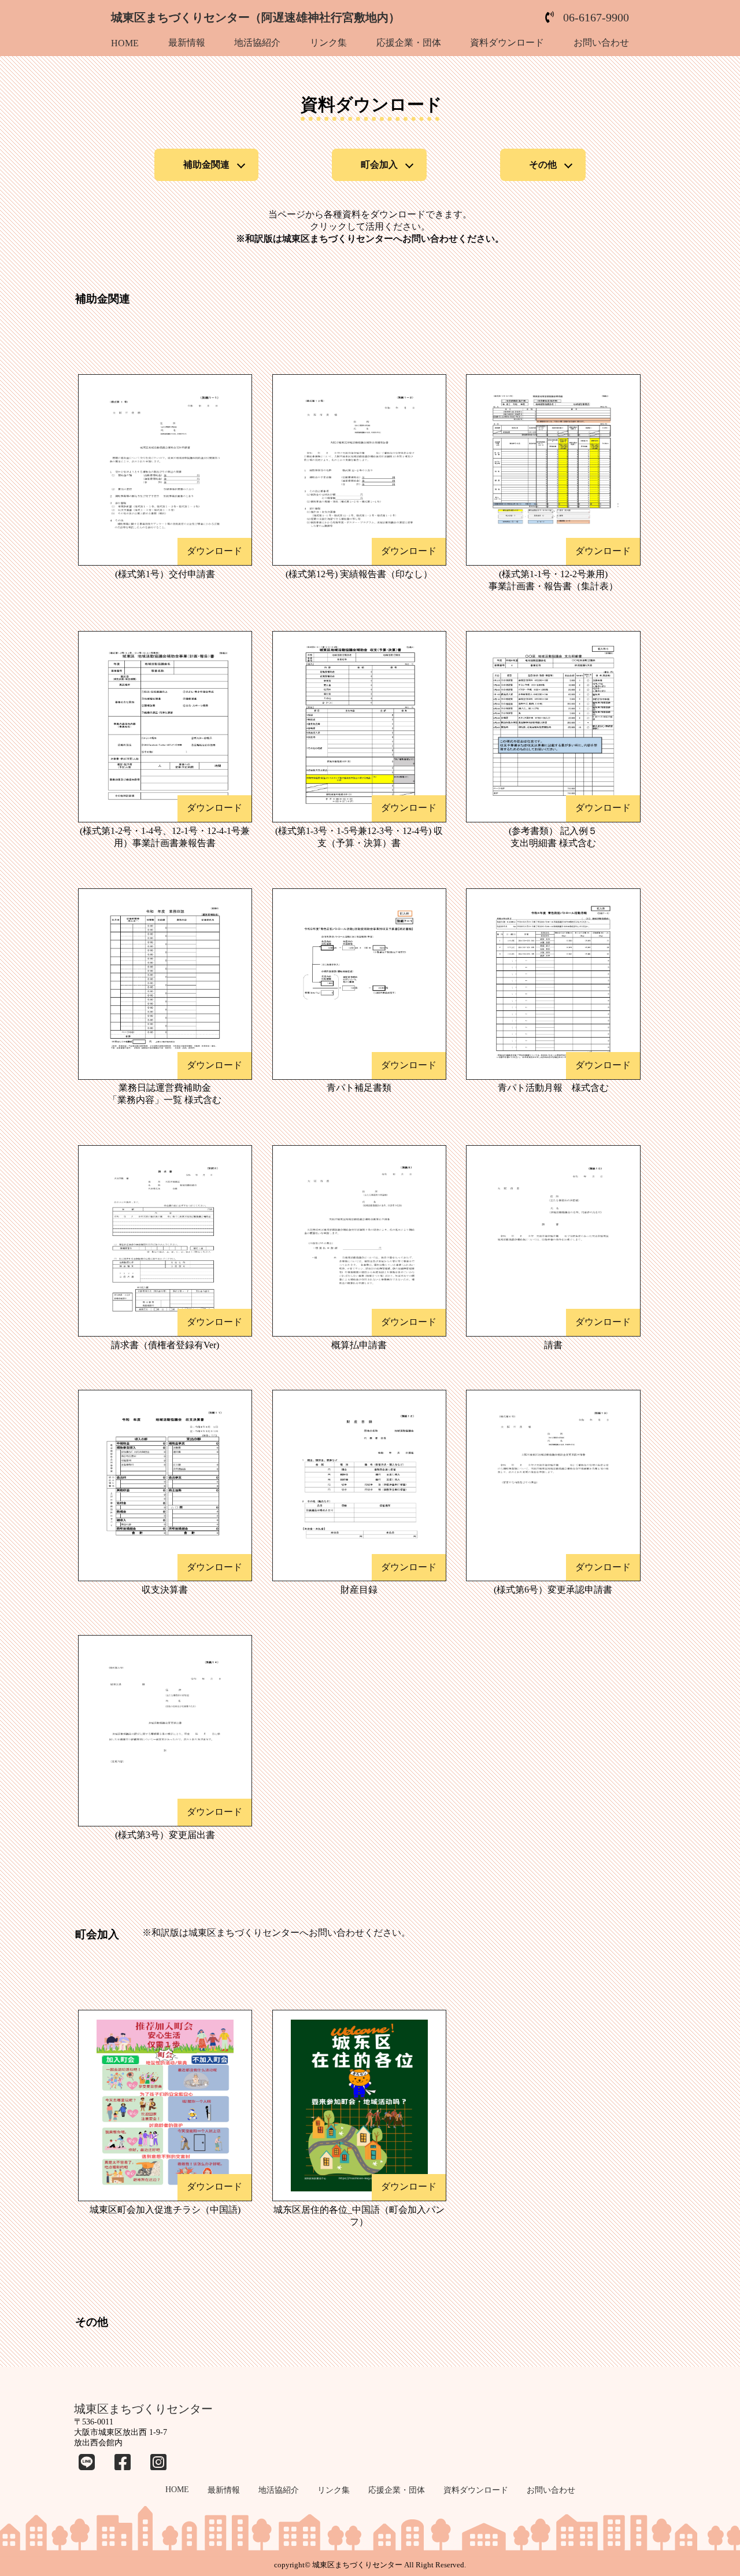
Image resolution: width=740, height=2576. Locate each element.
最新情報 (187, 43)
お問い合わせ (601, 43)
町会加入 (379, 165)
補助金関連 (206, 165)
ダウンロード (214, 551)
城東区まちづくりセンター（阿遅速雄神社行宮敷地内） (256, 17)
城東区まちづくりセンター (143, 2409)
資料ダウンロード (507, 43)
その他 (543, 165)
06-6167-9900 (596, 17)
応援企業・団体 (409, 43)
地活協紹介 (257, 43)
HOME (125, 43)
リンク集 (328, 43)
